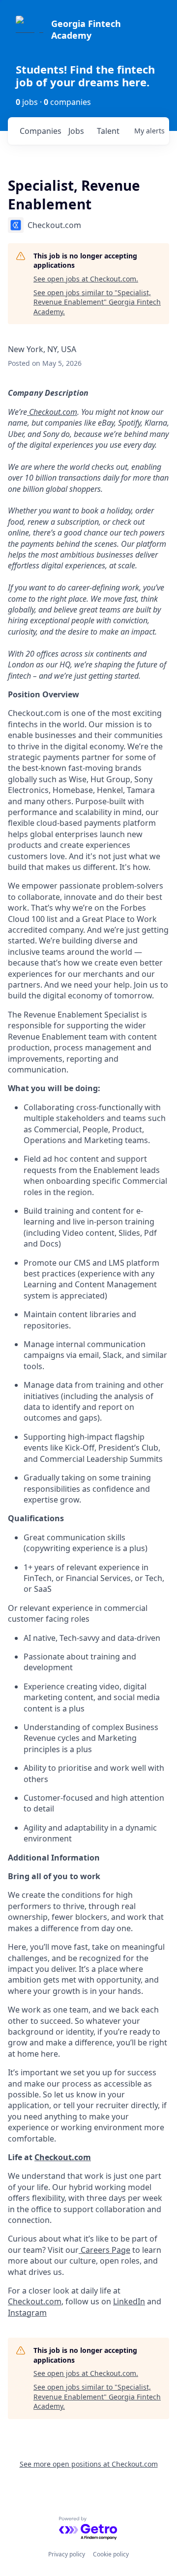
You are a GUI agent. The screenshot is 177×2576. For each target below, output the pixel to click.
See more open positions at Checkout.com (89, 2464)
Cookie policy (111, 2554)
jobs (76, 131)
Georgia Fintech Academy (86, 29)
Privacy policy (67, 2554)
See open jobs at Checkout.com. (86, 279)
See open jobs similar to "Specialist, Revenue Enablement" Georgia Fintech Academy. (97, 302)
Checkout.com (35, 2301)
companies (40, 131)
